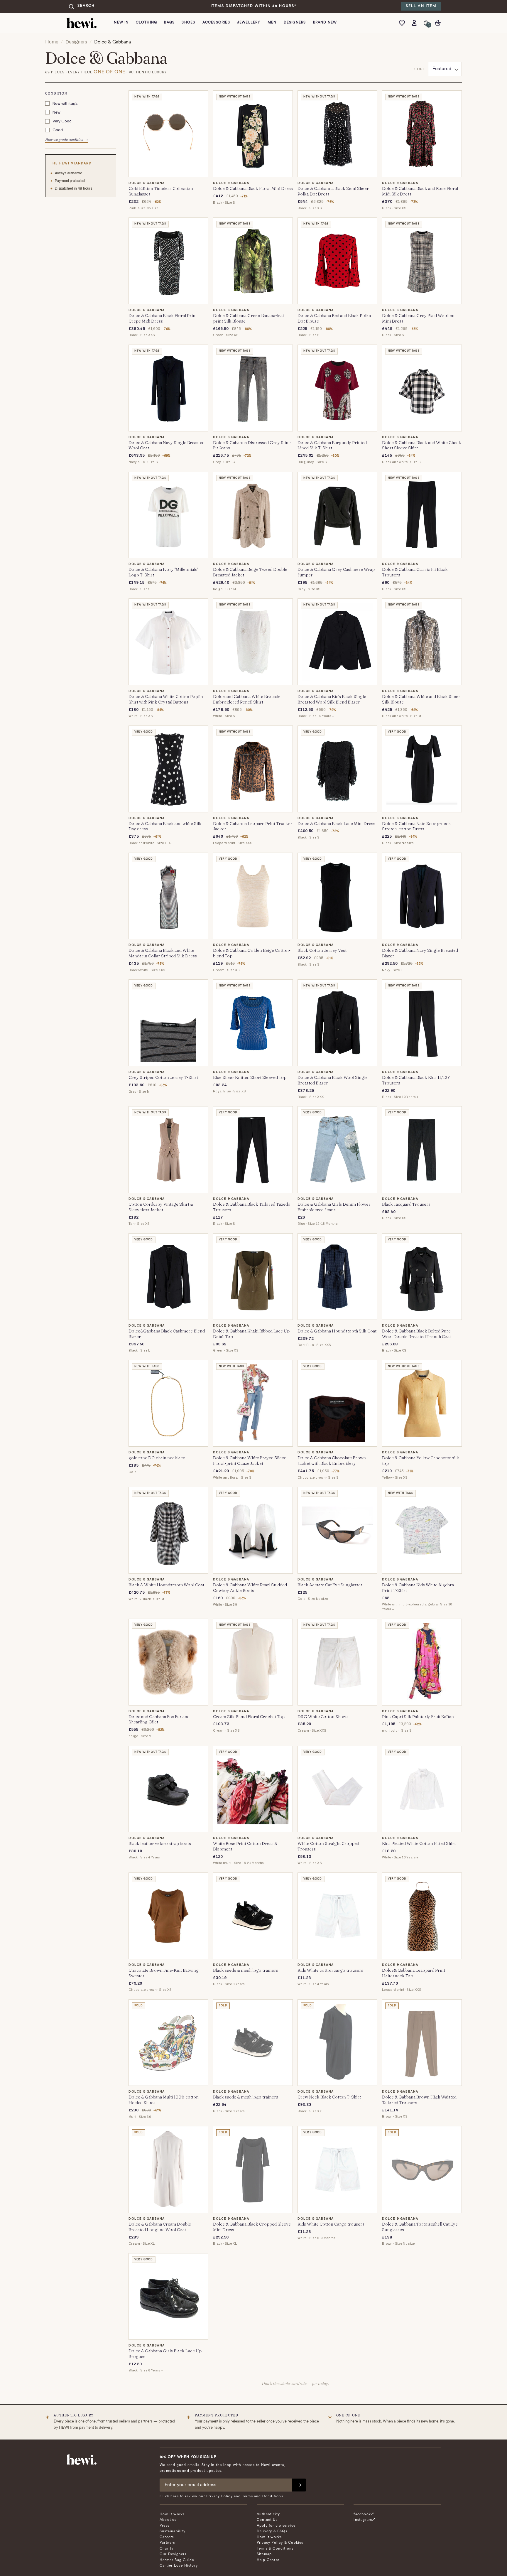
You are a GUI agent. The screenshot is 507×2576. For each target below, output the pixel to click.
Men (272, 23)
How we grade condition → (67, 140)
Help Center (268, 2560)
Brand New (325, 23)
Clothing (147, 23)
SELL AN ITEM (421, 6)
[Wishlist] (403, 23)
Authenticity (268, 2514)
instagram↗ (364, 2520)
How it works (172, 2514)
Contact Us (267, 2520)
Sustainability (173, 2531)
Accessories (216, 23)
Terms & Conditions (275, 2549)
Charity (167, 2549)
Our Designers (173, 2554)
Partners (167, 2543)
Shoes (188, 23)
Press (164, 2526)
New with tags (65, 103)
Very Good (62, 121)
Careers (167, 2537)
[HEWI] (82, 23)
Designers (295, 23)
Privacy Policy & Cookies (280, 2543)
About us (168, 2520)
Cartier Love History (179, 2566)
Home (52, 42)
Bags (169, 23)
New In (121, 23)
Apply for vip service (276, 2526)
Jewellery (249, 23)
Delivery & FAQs (272, 2531)
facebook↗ (364, 2514)
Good (58, 130)
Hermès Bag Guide (177, 2560)
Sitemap (264, 2554)
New (56, 112)
